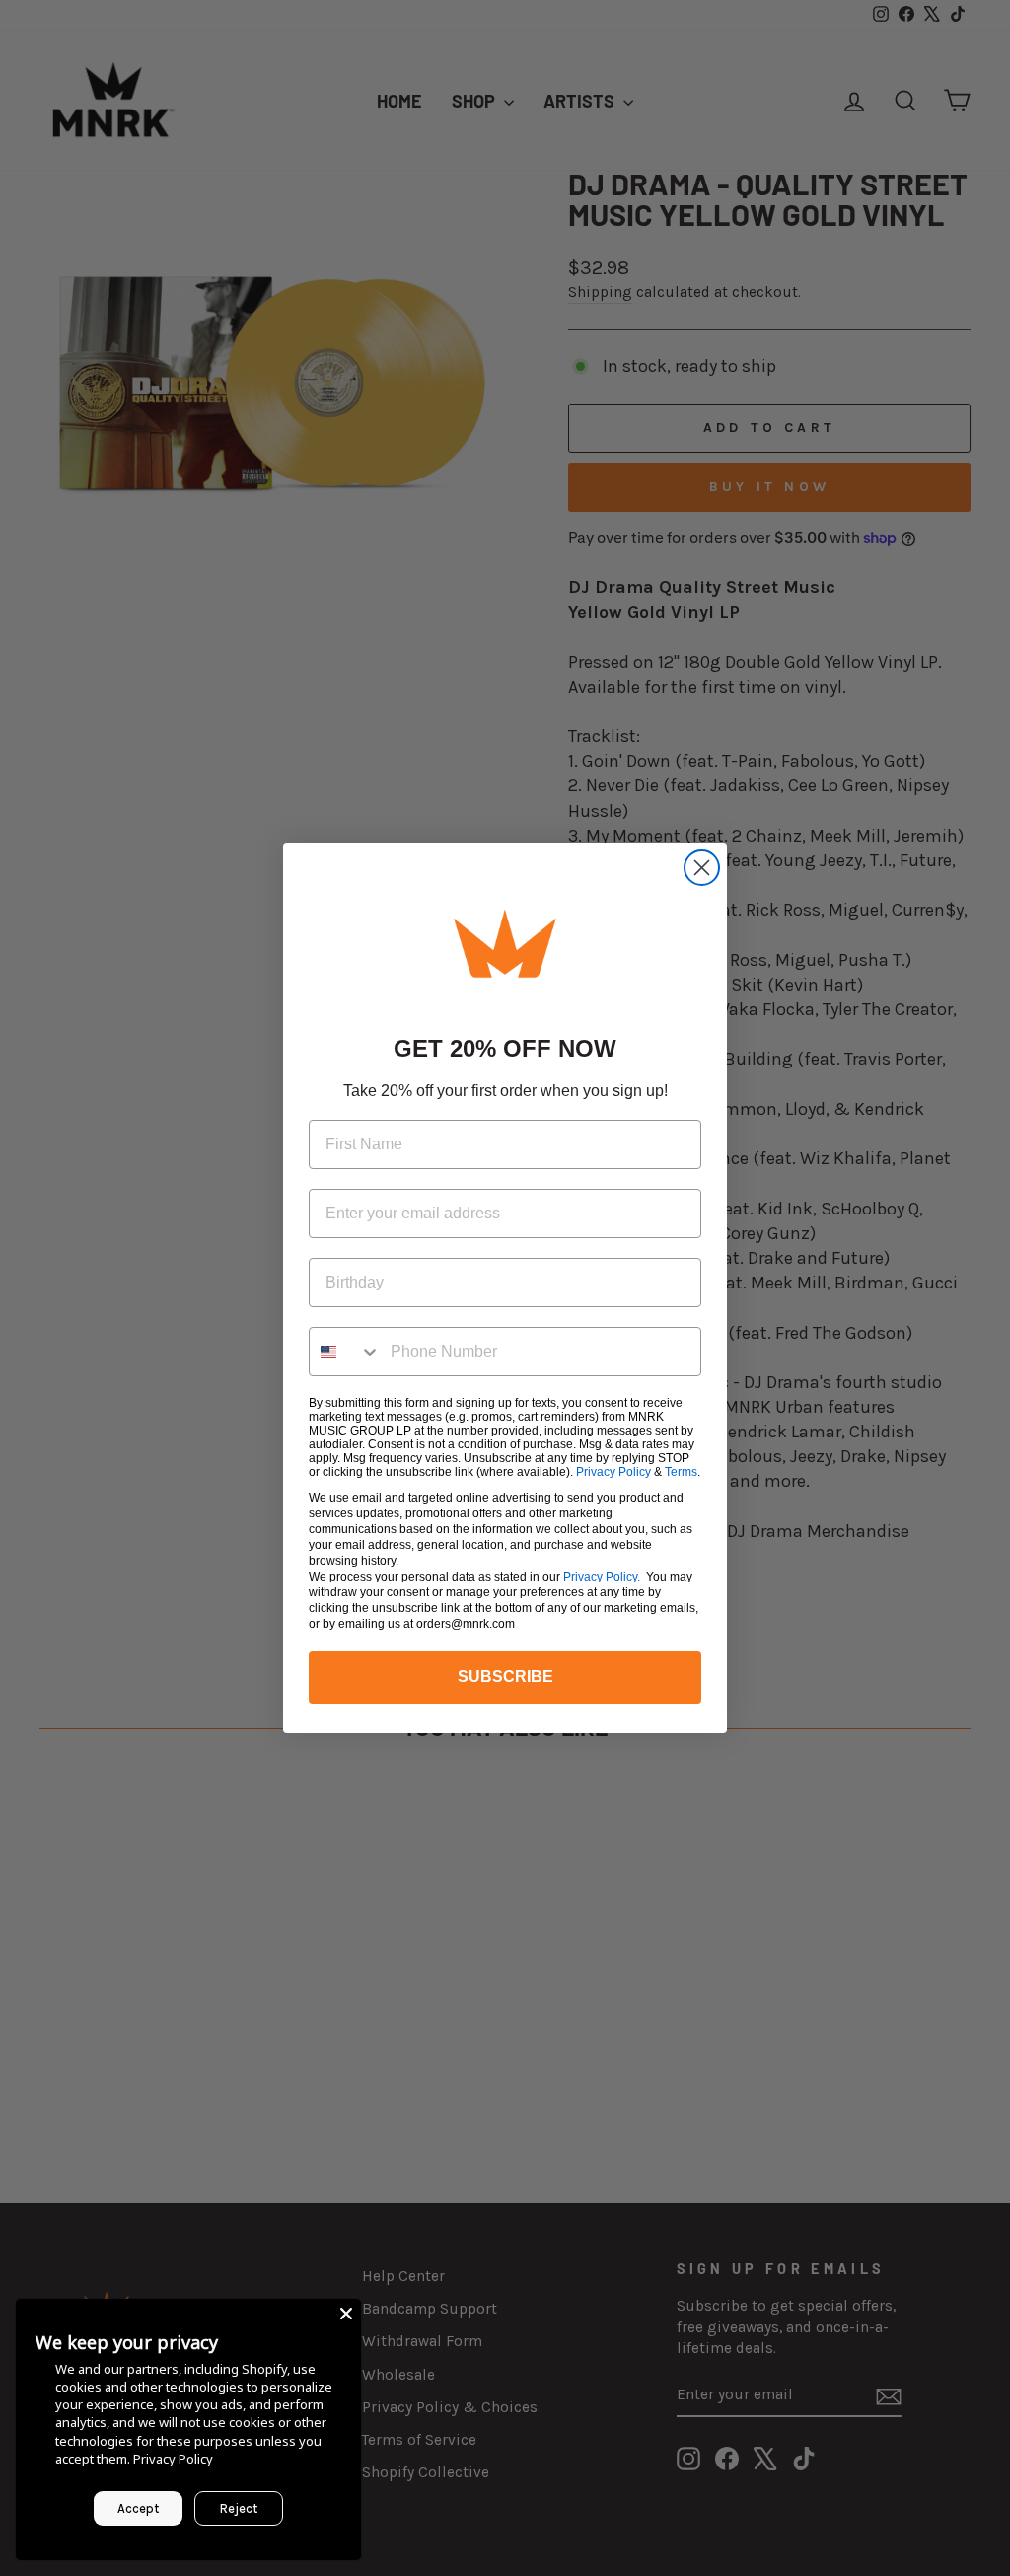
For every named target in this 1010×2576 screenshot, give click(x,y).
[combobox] (345, 1352)
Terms (681, 1472)
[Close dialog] (702, 868)
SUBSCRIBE (505, 1677)
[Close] (346, 2314)
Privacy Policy (613, 1472)
